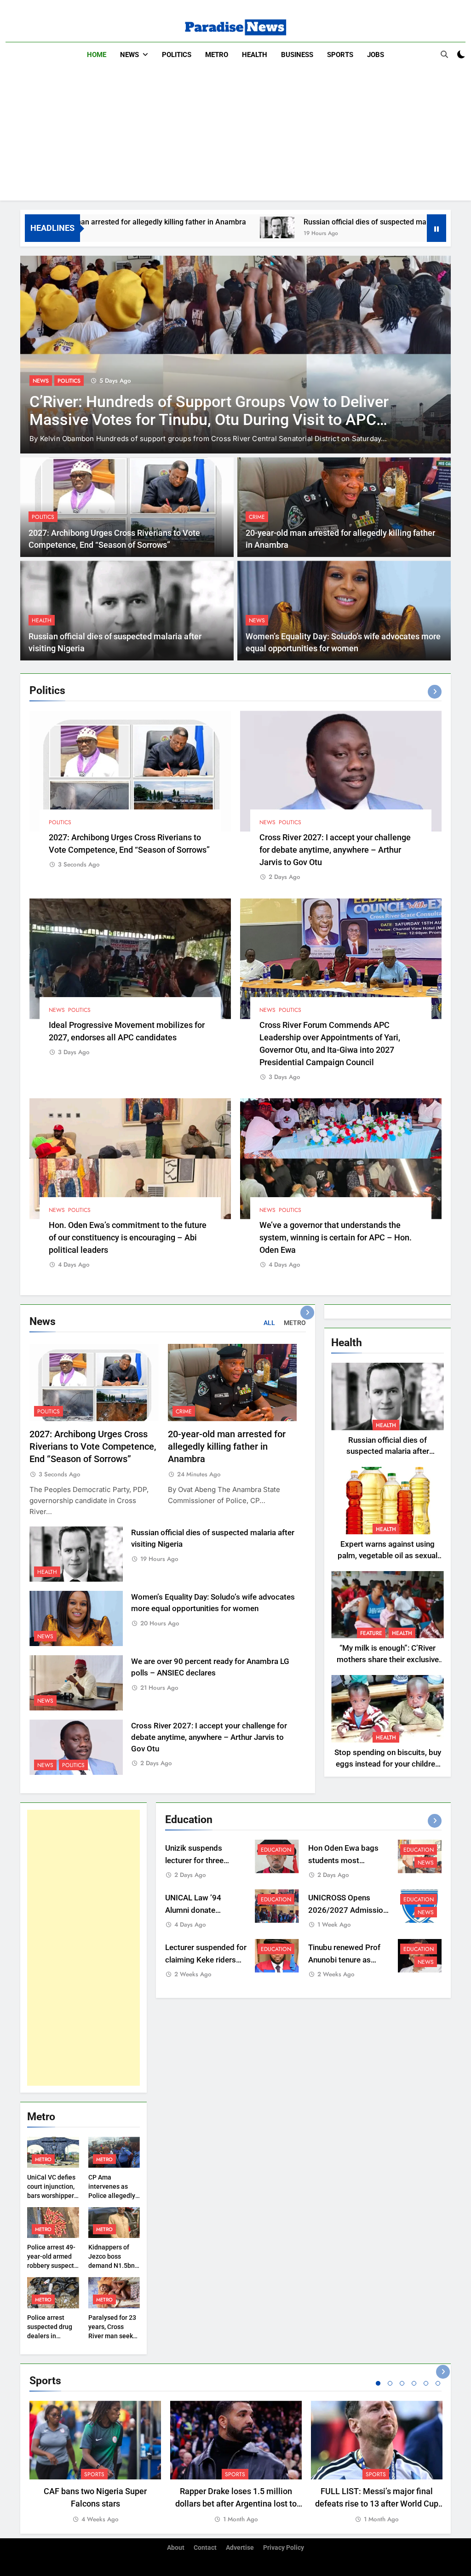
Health (255, 55)
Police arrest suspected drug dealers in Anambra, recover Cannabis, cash (53, 2336)
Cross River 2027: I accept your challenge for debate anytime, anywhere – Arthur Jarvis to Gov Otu (335, 850)
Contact (205, 2548)
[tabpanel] (95, 2463)
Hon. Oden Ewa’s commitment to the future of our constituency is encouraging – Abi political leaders (128, 1237)
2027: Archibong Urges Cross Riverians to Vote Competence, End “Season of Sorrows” (93, 1447)
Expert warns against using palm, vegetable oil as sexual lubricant (388, 1556)
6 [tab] (438, 2383)
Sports (340, 55)
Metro (217, 55)
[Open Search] (444, 54)
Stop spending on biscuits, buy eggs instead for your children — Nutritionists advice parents (388, 1764)
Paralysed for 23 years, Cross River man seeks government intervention (112, 2336)
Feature (371, 1633)
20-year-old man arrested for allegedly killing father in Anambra (227, 1447)
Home (97, 55)
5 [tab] (426, 2383)
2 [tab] (390, 2383)
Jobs (376, 55)
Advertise (240, 2548)
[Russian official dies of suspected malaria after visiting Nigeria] (178, 227)
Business (297, 55)
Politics (177, 55)
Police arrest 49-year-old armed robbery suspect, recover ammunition (51, 2266)
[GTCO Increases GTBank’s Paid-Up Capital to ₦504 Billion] (235, 355)
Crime (257, 517)
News (129, 55)
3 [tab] (402, 2383)
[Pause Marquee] (437, 228)
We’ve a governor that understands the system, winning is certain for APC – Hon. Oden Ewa (336, 1237)
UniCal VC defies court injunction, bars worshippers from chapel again (52, 2196)
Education (276, 1850)
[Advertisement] (235, 136)
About (176, 2548)
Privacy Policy (284, 2548)
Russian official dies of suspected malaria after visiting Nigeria (307, 222)
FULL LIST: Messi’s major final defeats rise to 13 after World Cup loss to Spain (377, 2504)
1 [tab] (378, 2383)
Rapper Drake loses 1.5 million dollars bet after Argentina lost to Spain (236, 2504)
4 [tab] (414, 2383)
